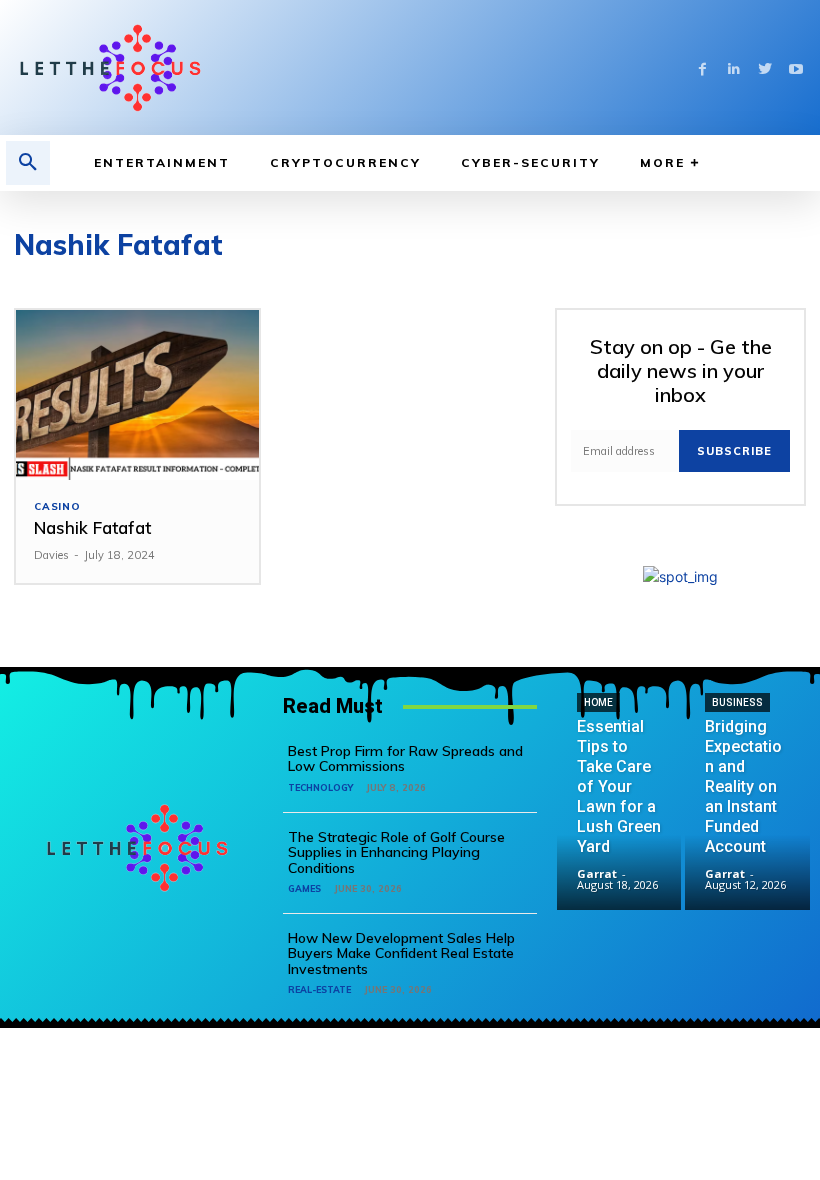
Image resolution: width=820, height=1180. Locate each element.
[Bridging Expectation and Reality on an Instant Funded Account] (747, 847)
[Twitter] (764, 67)
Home (598, 702)
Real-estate (319, 989)
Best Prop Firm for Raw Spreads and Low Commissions (405, 758)
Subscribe (734, 451)
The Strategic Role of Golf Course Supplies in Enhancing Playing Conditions (396, 852)
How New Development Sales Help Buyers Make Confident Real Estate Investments (401, 953)
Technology (320, 787)
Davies (51, 555)
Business (737, 702)
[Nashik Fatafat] (137, 395)
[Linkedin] (733, 67)
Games (304, 888)
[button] (28, 163)
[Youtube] (795, 67)
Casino (57, 507)
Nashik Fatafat (92, 527)
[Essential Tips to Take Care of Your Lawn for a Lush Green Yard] (619, 847)
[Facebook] (702, 67)
